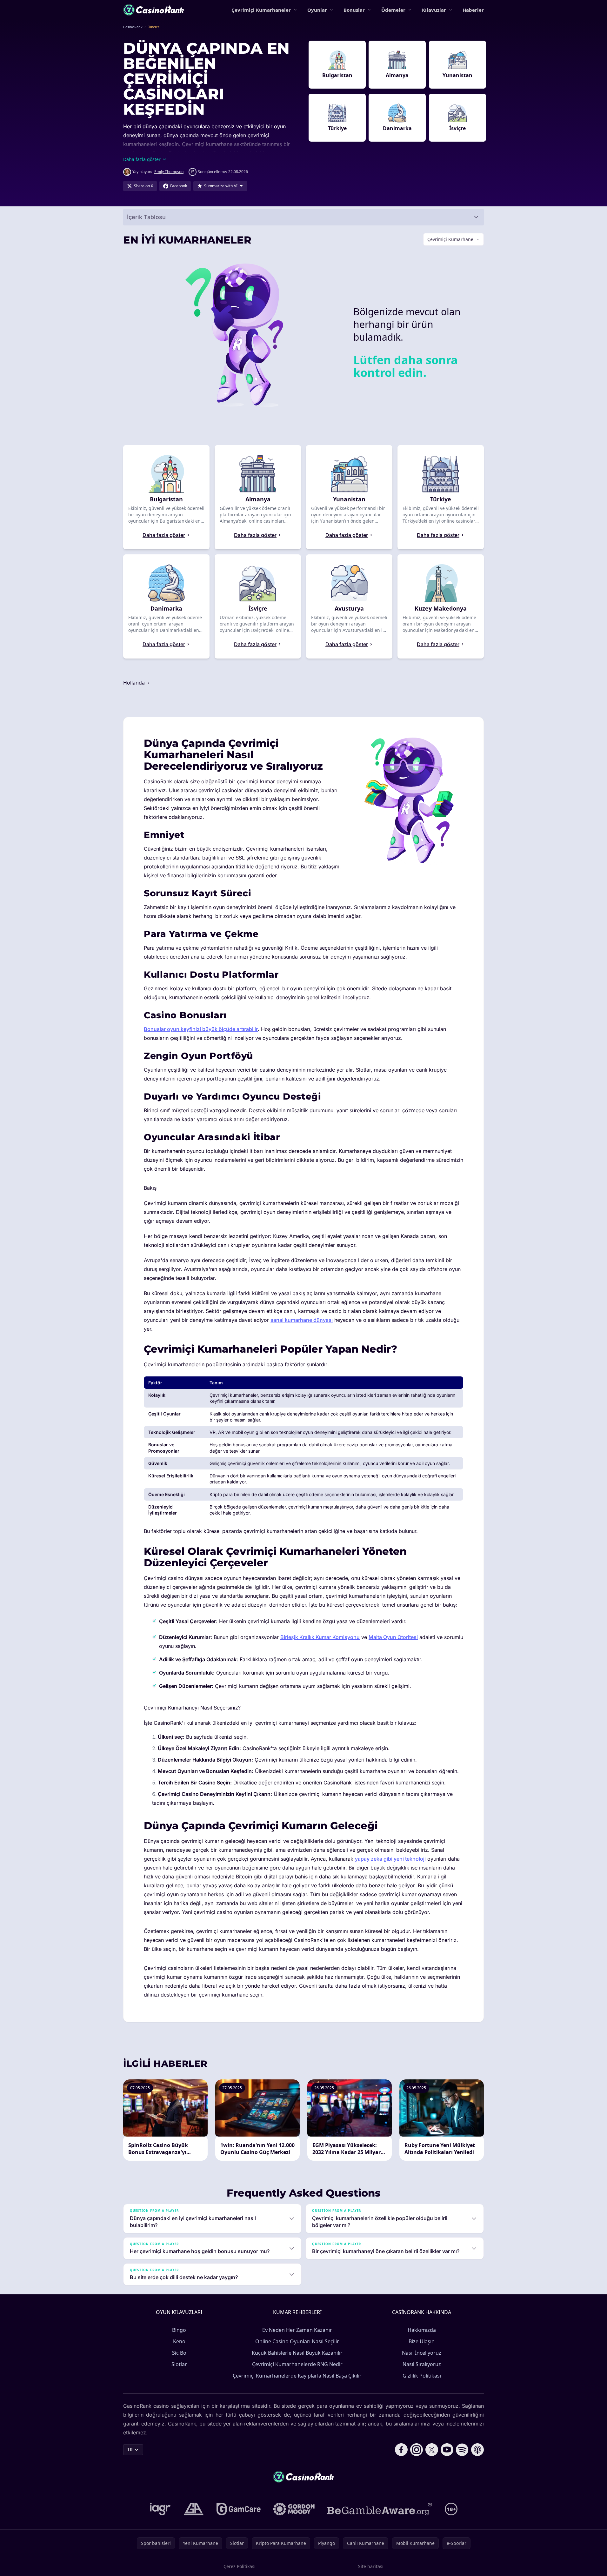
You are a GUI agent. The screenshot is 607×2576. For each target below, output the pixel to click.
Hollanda (135, 683)
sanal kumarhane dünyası (302, 1320)
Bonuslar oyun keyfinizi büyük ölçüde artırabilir (201, 1029)
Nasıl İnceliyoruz (422, 2353)
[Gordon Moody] (294, 2509)
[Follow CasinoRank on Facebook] (401, 2450)
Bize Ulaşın (422, 2341)
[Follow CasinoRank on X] (432, 2450)
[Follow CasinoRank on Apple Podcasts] (477, 2450)
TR (130, 2449)
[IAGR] (160, 2509)
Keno (179, 2341)
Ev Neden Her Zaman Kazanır (297, 2330)
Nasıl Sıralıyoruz (422, 2364)
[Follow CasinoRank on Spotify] (462, 2450)
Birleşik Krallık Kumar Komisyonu (320, 1637)
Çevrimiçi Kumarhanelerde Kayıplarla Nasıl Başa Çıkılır (297, 2376)
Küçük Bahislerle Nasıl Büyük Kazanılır (297, 2353)
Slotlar (179, 2364)
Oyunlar (317, 10)
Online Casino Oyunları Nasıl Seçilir (297, 2341)
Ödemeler (393, 10)
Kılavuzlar (434, 10)
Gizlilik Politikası (422, 2376)
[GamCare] (239, 2509)
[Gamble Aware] (380, 2509)
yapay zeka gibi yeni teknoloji (390, 1859)
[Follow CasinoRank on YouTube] (447, 2450)
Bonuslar (354, 10)
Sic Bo (179, 2353)
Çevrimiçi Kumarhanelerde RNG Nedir (297, 2364)
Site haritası (371, 2566)
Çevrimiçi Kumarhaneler (261, 10)
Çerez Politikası (240, 2566)
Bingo (179, 2330)
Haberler (473, 10)
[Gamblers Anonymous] (194, 2509)
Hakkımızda (422, 2330)
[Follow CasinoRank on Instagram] (417, 2450)
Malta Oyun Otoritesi (393, 1637)
